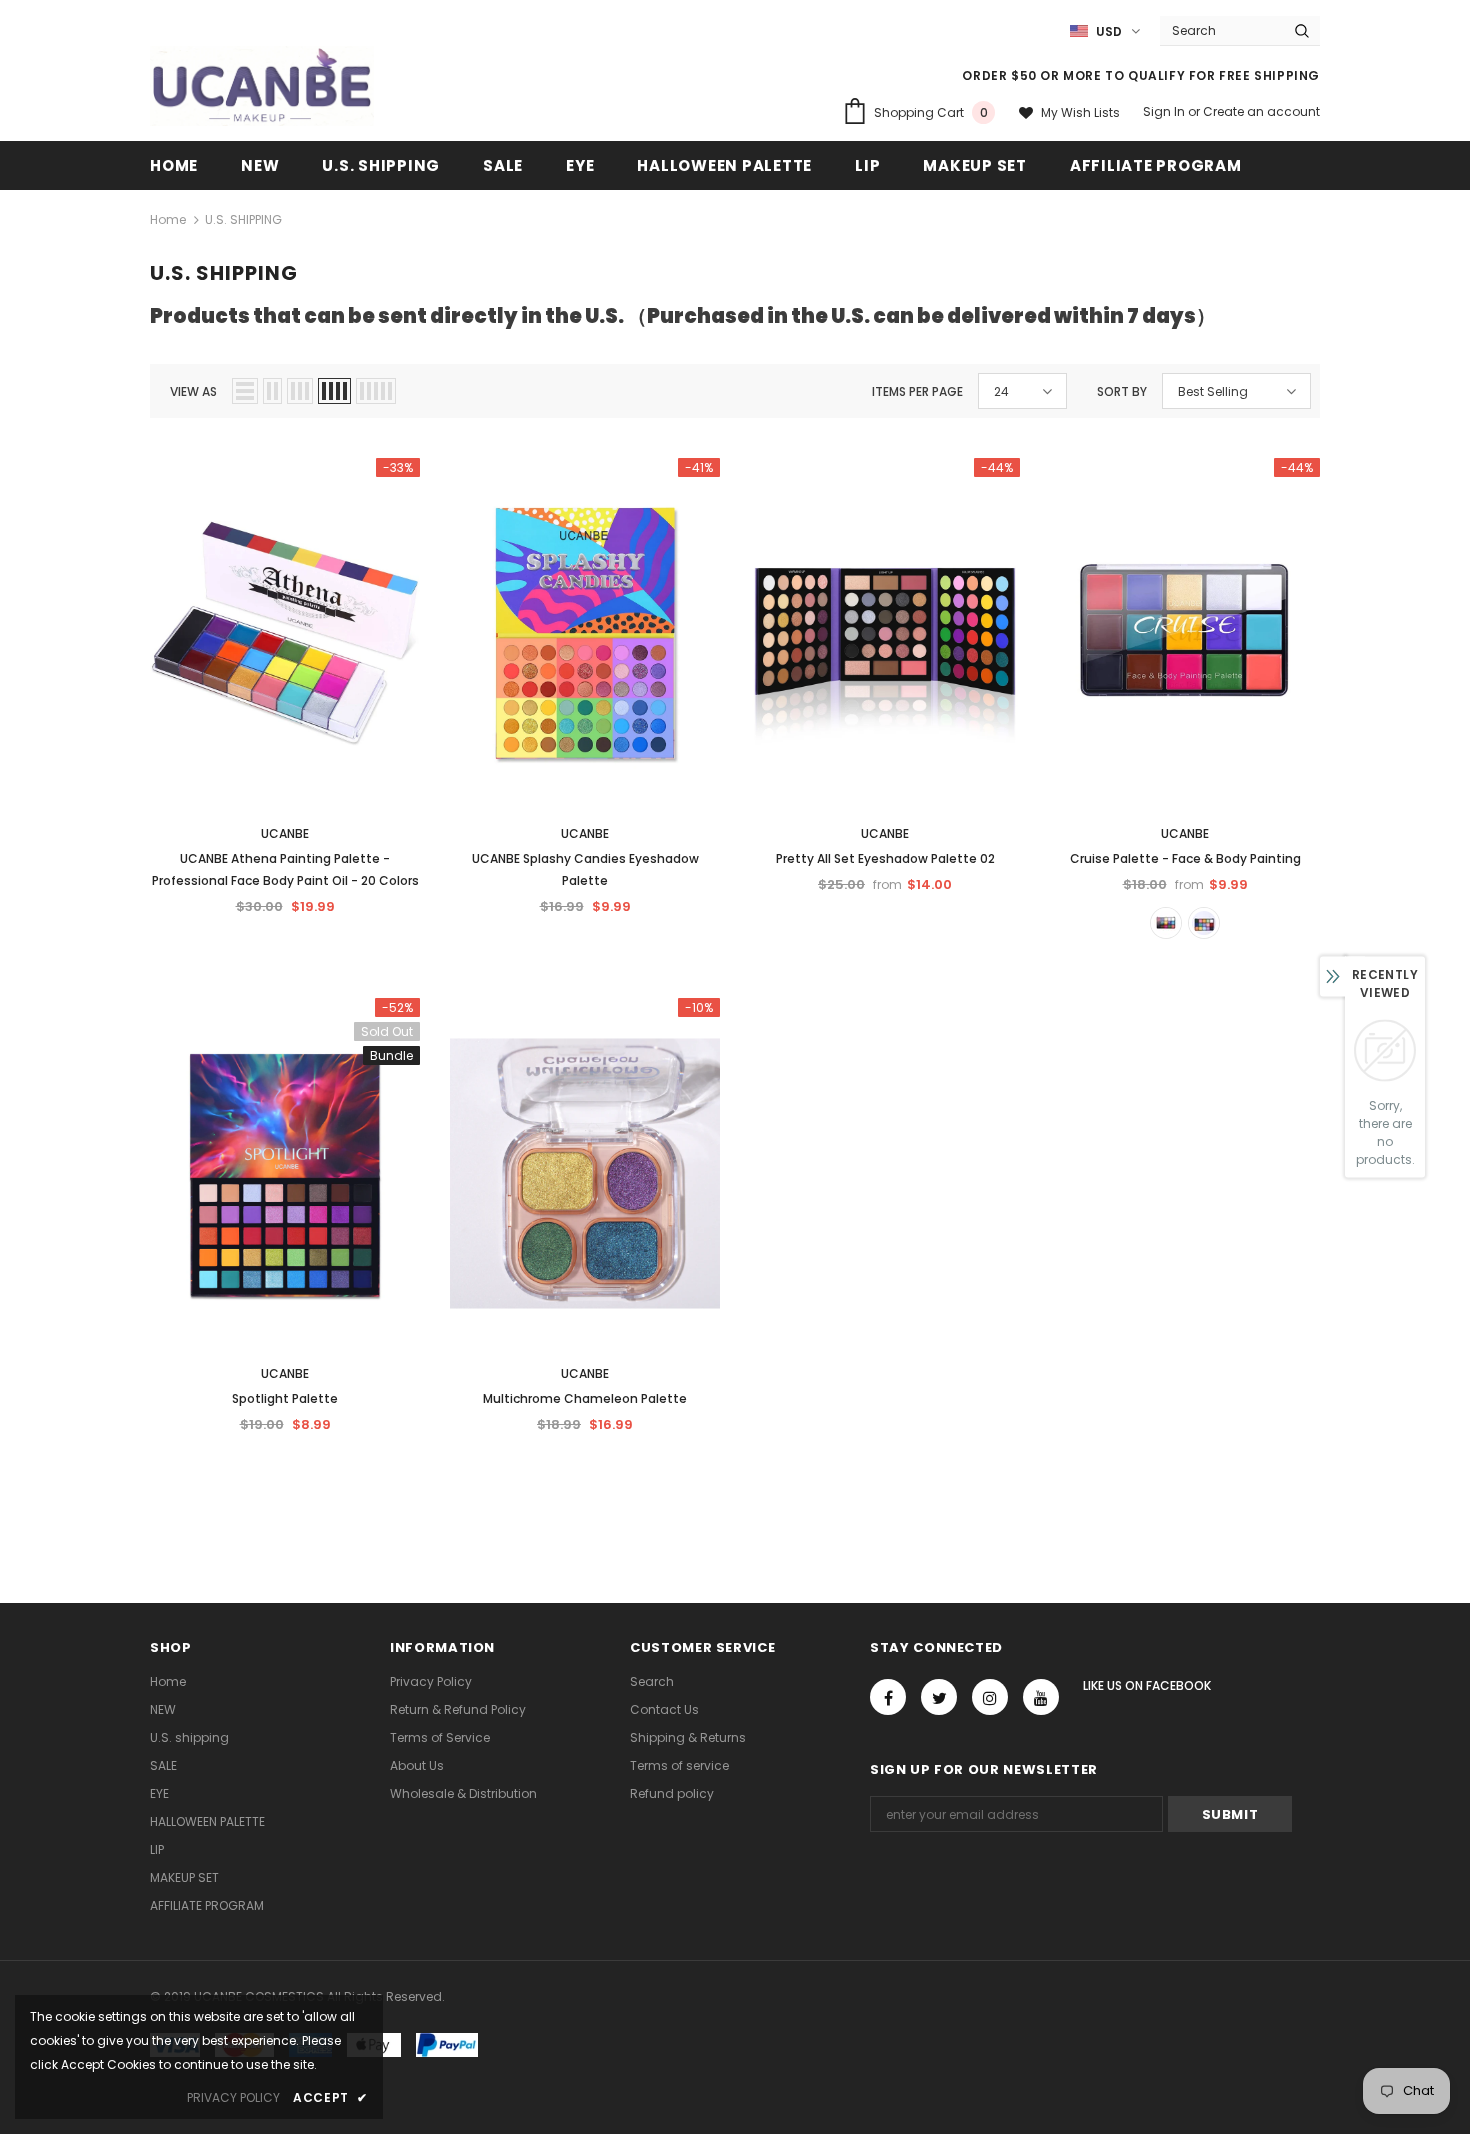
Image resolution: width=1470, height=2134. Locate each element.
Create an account (1261, 111)
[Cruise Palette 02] (1204, 923)
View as (193, 391)
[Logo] (262, 86)
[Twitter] (939, 1697)
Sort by (1122, 391)
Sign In (1165, 111)
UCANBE (285, 833)
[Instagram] (990, 1697)
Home (168, 219)
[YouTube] (1041, 1697)
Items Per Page (917, 391)
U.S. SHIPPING (243, 219)
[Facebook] (888, 1697)
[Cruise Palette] (1166, 923)
